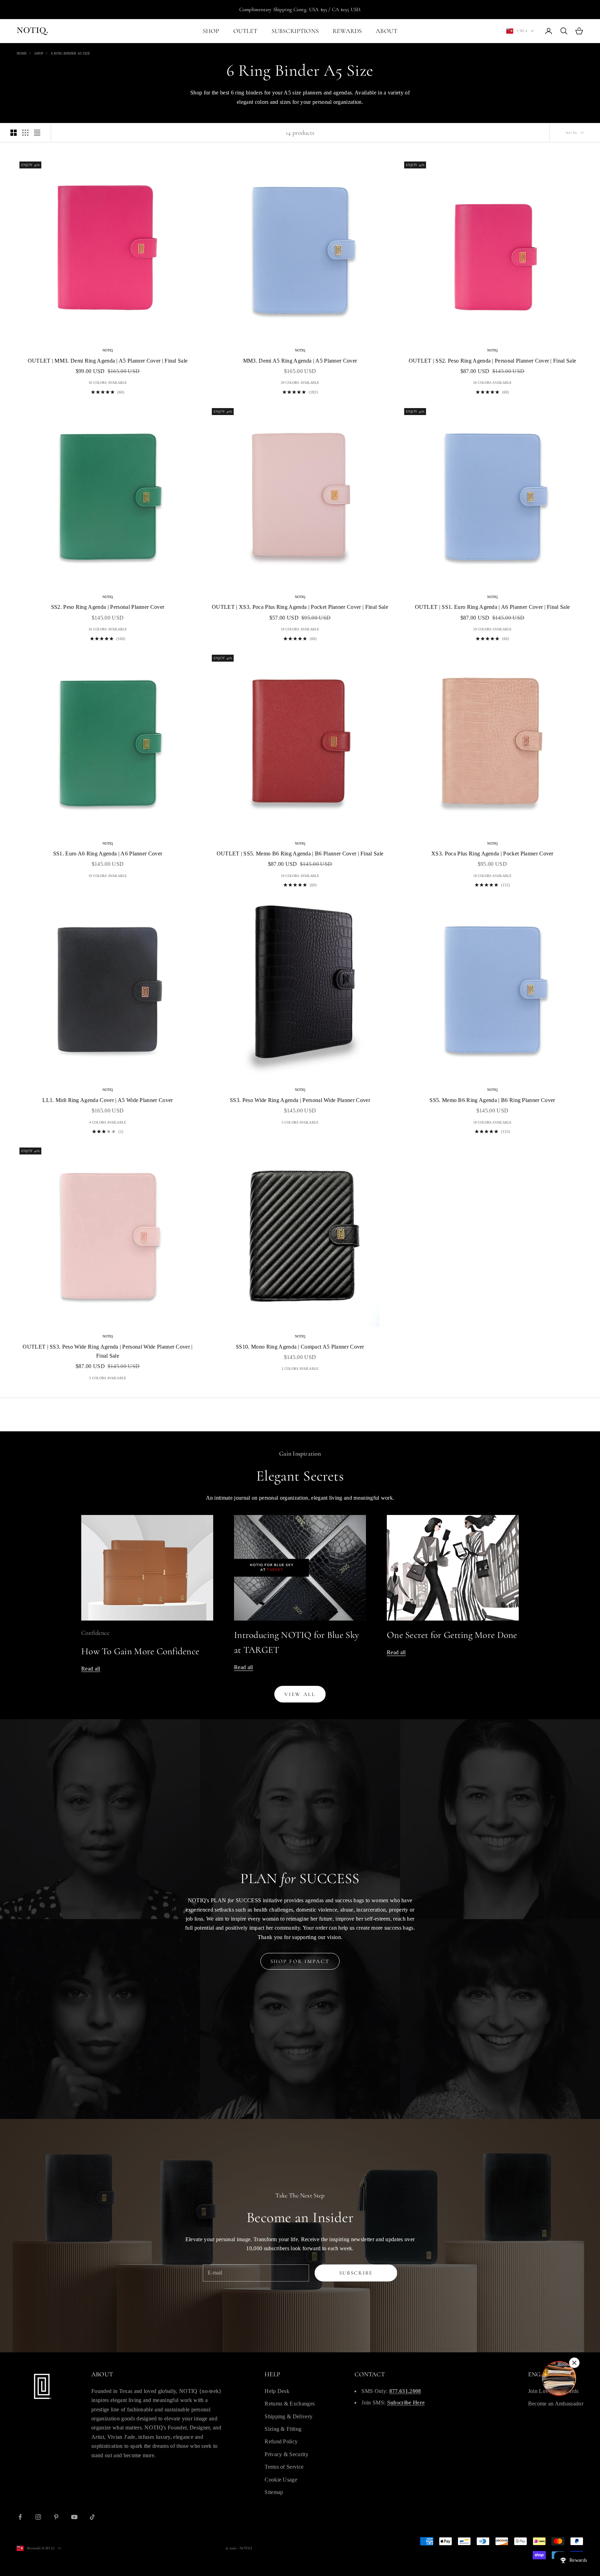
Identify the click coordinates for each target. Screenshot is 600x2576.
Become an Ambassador (556, 2404)
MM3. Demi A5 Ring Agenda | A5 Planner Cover (300, 361)
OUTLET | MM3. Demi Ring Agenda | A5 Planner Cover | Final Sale (108, 361)
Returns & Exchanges (290, 2404)
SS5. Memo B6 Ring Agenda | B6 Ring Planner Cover (492, 1100)
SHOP (211, 31)
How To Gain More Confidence (140, 1651)
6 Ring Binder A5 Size (70, 53)
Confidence (95, 1633)
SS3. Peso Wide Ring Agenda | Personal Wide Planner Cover (300, 1100)
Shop (39, 53)
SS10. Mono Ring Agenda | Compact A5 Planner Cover (300, 1347)
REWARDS (347, 31)
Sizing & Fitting (283, 2429)
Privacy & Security (286, 2454)
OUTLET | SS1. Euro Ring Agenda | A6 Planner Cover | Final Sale (493, 607)
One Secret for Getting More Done (452, 1635)
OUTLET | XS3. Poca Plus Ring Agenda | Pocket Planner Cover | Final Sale (300, 607)
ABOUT (386, 31)
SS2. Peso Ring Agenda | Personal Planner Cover (108, 607)
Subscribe (356, 2273)
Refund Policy (281, 2441)
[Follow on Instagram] (38, 2517)
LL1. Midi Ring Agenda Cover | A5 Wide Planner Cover (107, 1100)
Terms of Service (284, 2467)
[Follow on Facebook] (20, 2517)
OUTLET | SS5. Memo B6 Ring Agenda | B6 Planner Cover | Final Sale (300, 854)
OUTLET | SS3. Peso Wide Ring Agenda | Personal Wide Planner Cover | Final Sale (107, 1351)
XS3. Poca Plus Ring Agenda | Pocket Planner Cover (492, 854)
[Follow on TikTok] (92, 2517)
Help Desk (277, 2391)
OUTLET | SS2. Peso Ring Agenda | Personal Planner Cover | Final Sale (493, 361)
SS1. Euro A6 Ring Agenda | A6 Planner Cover (108, 854)
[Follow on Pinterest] (56, 2517)
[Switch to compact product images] (37, 133)
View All (300, 1694)
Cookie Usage (281, 2480)
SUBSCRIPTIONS (295, 31)
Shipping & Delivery (289, 2416)
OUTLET (245, 31)
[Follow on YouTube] (74, 2517)
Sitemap (274, 2492)
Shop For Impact (300, 1961)
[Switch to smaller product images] (25, 133)
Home (22, 53)
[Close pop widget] (574, 2363)
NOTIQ (108, 350)
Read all (91, 1669)
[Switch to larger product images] (14, 133)
